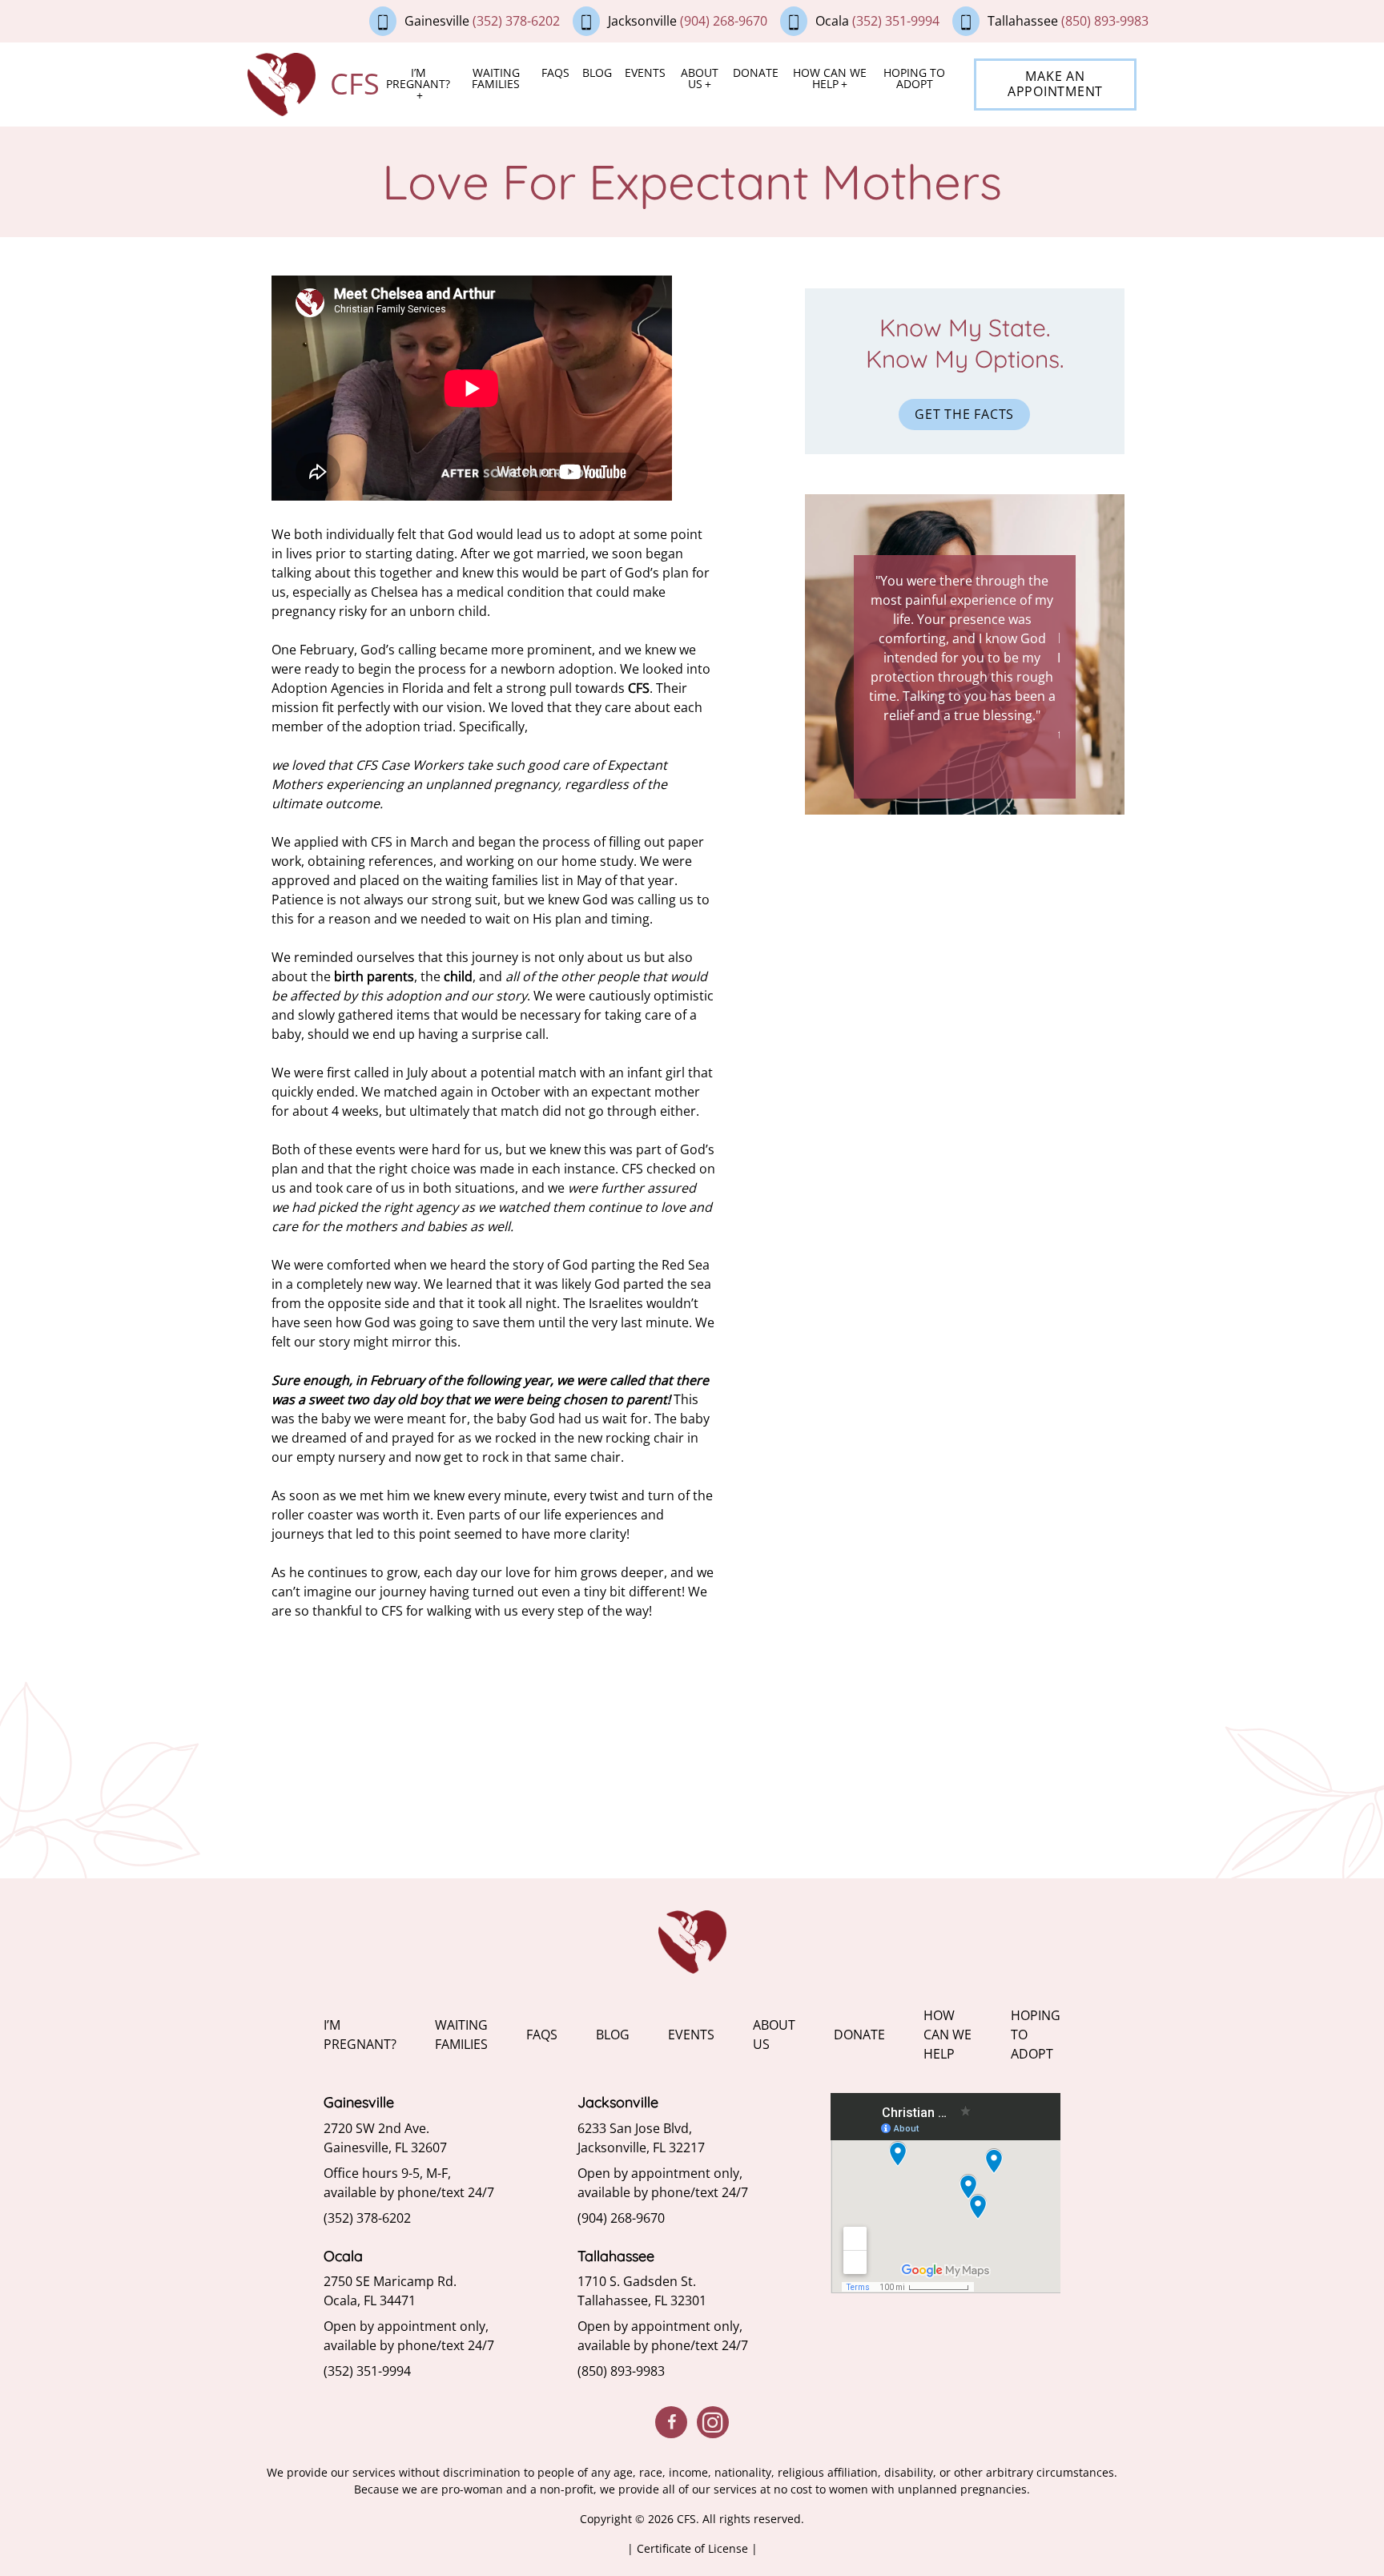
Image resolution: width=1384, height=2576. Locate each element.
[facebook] (671, 2422)
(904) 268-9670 (724, 21)
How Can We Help (830, 78)
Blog (597, 72)
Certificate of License (694, 2548)
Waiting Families (496, 78)
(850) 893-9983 (1105, 21)
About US (700, 78)
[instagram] (713, 2422)
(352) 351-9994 (896, 21)
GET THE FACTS (964, 414)
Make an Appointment (1055, 84)
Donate (756, 72)
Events (645, 72)
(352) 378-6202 (516, 21)
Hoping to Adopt (914, 78)
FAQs (555, 72)
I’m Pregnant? (418, 78)
